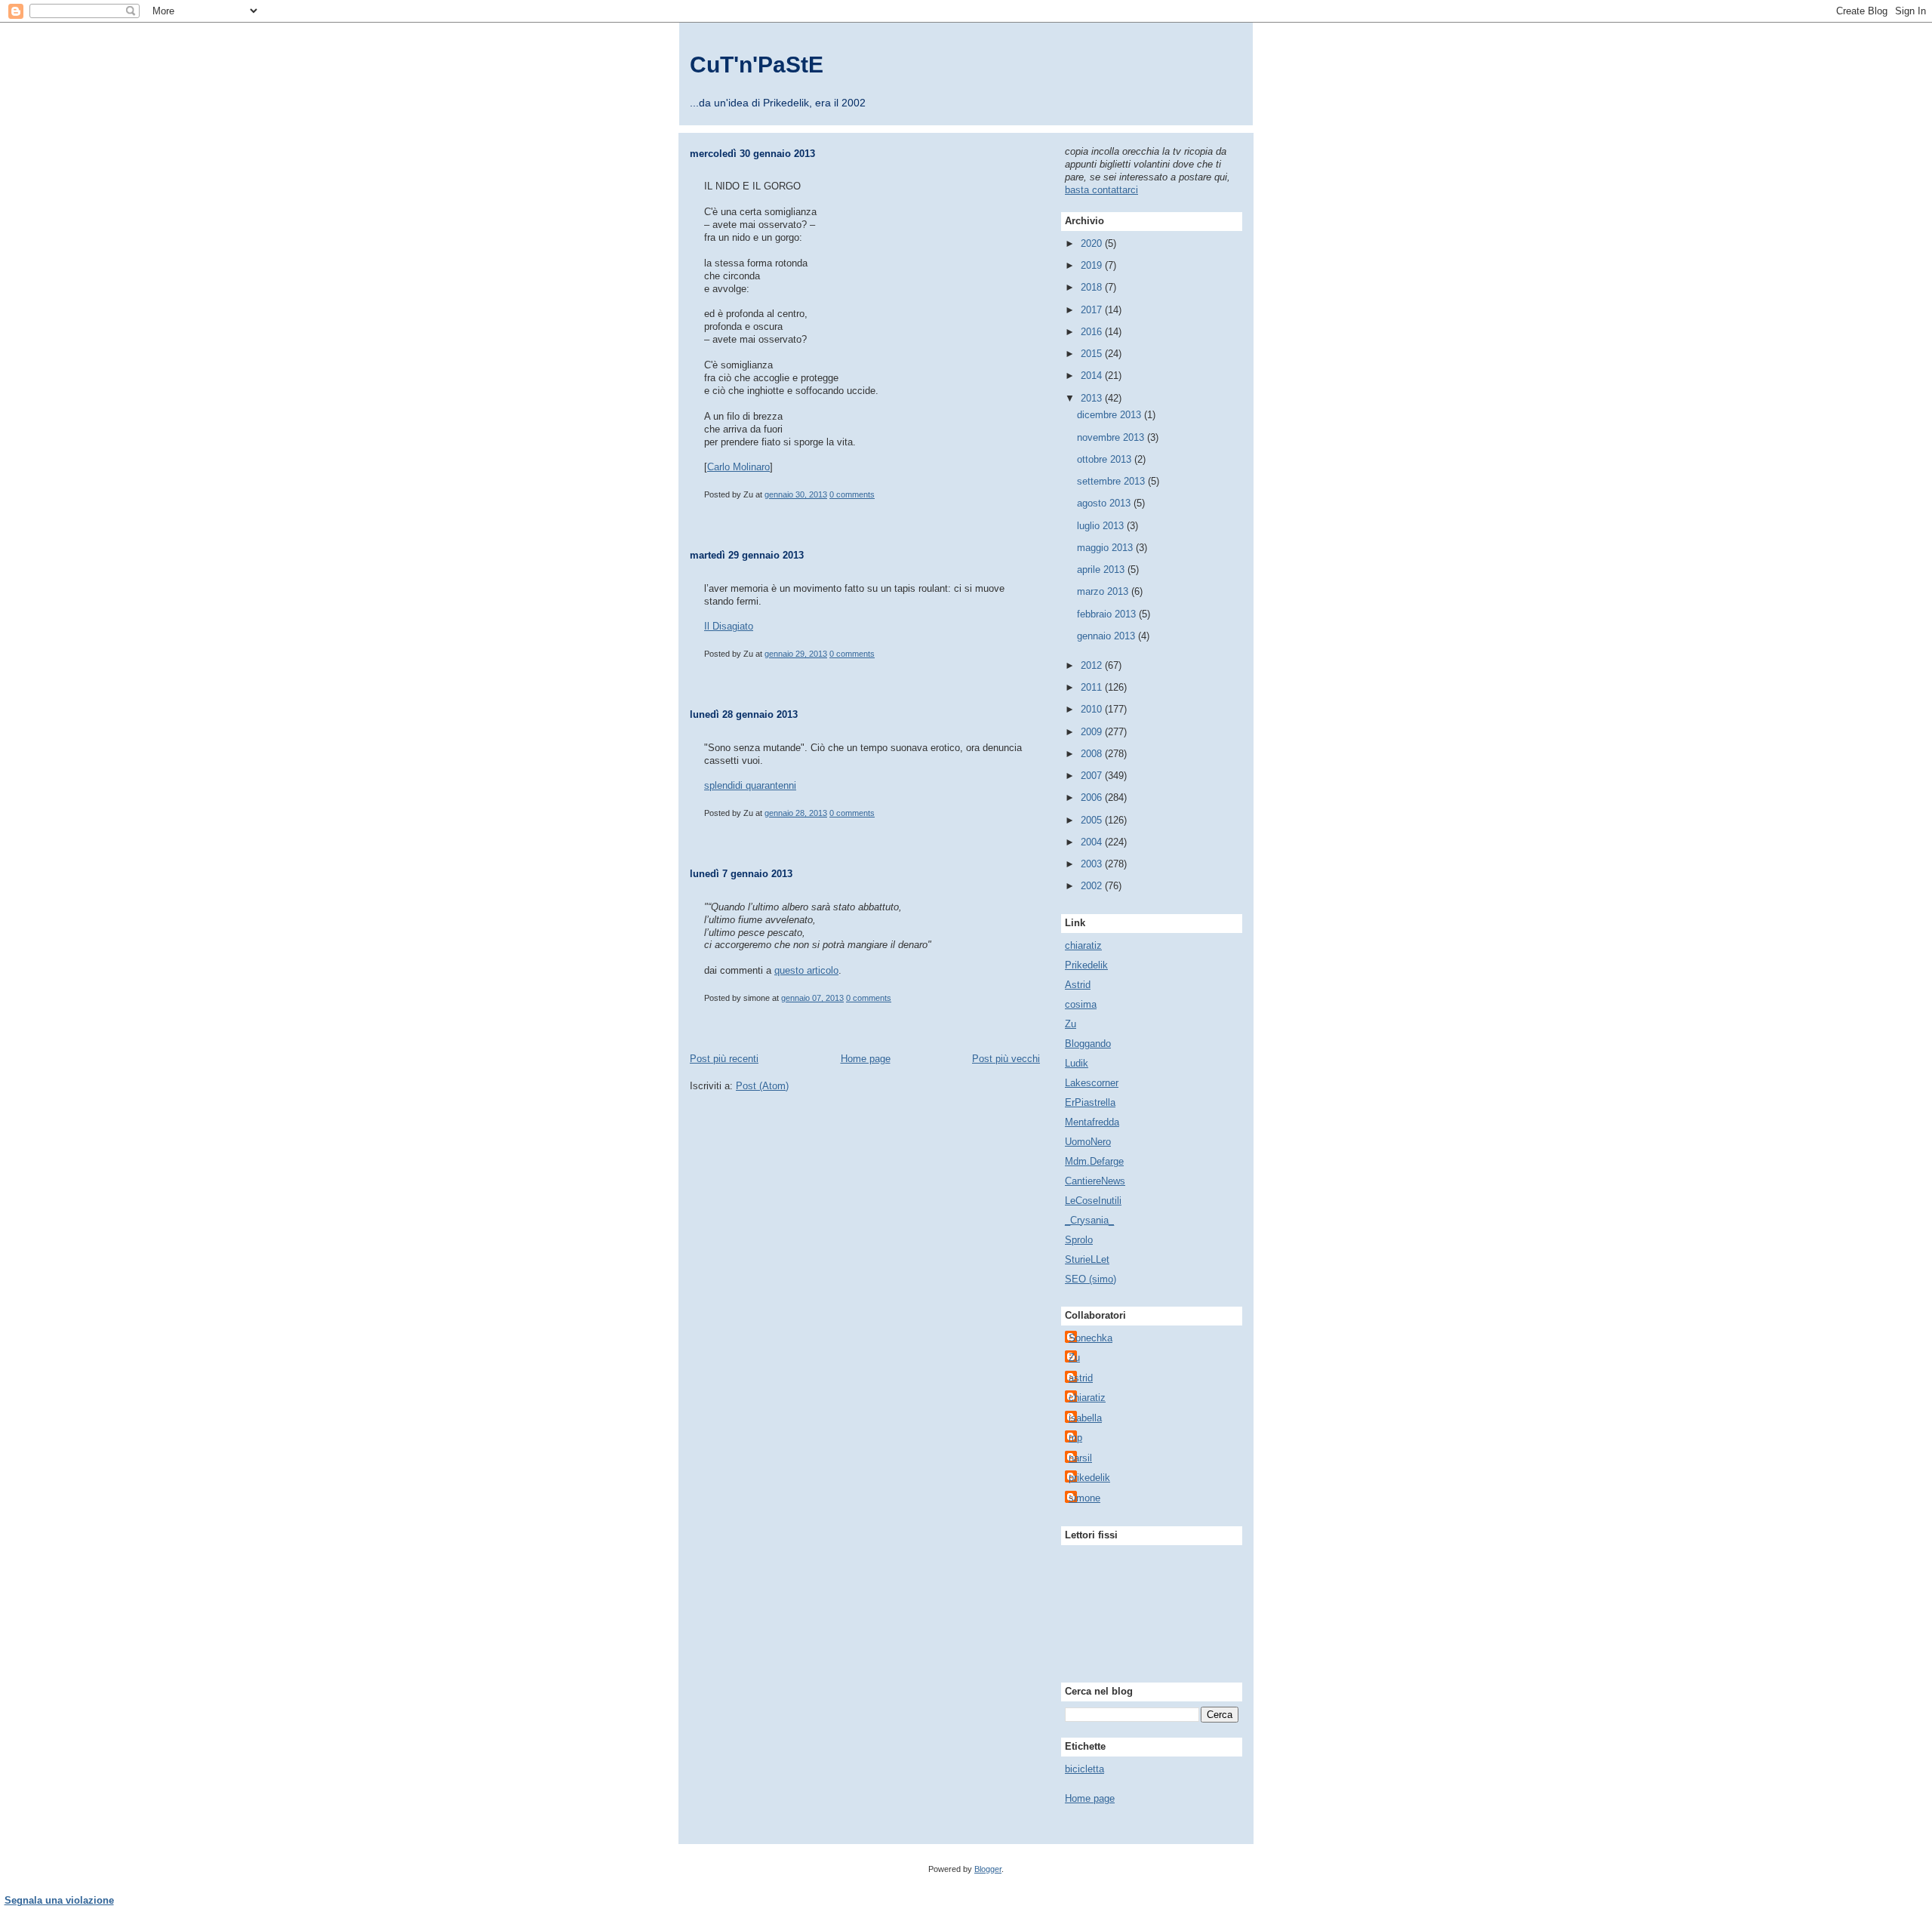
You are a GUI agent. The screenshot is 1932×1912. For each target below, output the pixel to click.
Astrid (1078, 985)
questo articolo (806, 970)
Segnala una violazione (59, 1900)
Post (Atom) (762, 1086)
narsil (1080, 1458)
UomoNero (1088, 1142)
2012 (1093, 665)
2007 (1093, 776)
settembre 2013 (1112, 481)
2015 (1093, 354)
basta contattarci (1101, 190)
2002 (1093, 886)
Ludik (1077, 1063)
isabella (1085, 1418)
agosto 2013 (1105, 503)
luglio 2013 (1102, 526)
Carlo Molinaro (738, 467)
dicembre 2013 (1111, 415)
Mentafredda (1092, 1122)
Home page (866, 1059)
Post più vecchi (1006, 1059)
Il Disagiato (729, 626)
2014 (1093, 376)
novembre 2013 (1112, 437)
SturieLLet (1087, 1259)
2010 (1093, 709)
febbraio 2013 (1108, 614)
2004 (1093, 842)
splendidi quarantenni (750, 785)
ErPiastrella (1090, 1102)
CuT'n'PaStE (757, 65)
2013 (1093, 398)
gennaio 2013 (1108, 636)
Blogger (988, 1869)
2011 (1093, 687)
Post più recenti (724, 1059)
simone (1084, 1498)
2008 (1093, 754)
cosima (1081, 1004)
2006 (1093, 797)
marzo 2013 (1104, 591)
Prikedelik (1086, 965)
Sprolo (1079, 1240)
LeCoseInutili (1093, 1201)
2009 (1093, 732)
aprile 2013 (1102, 570)
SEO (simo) (1091, 1279)
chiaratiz (1083, 945)
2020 (1093, 243)
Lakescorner (1092, 1083)
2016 (1093, 332)
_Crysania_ (1089, 1220)
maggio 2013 (1106, 548)
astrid (1081, 1378)
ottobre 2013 (1106, 459)
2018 (1093, 287)
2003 (1093, 864)
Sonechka (1091, 1338)
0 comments (852, 494)
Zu (1071, 1024)
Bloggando (1088, 1044)
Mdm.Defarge (1094, 1161)
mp (1075, 1438)
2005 (1093, 820)
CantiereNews (1095, 1181)
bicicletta (1084, 1769)
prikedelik (1089, 1478)
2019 (1093, 265)
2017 (1093, 310)
